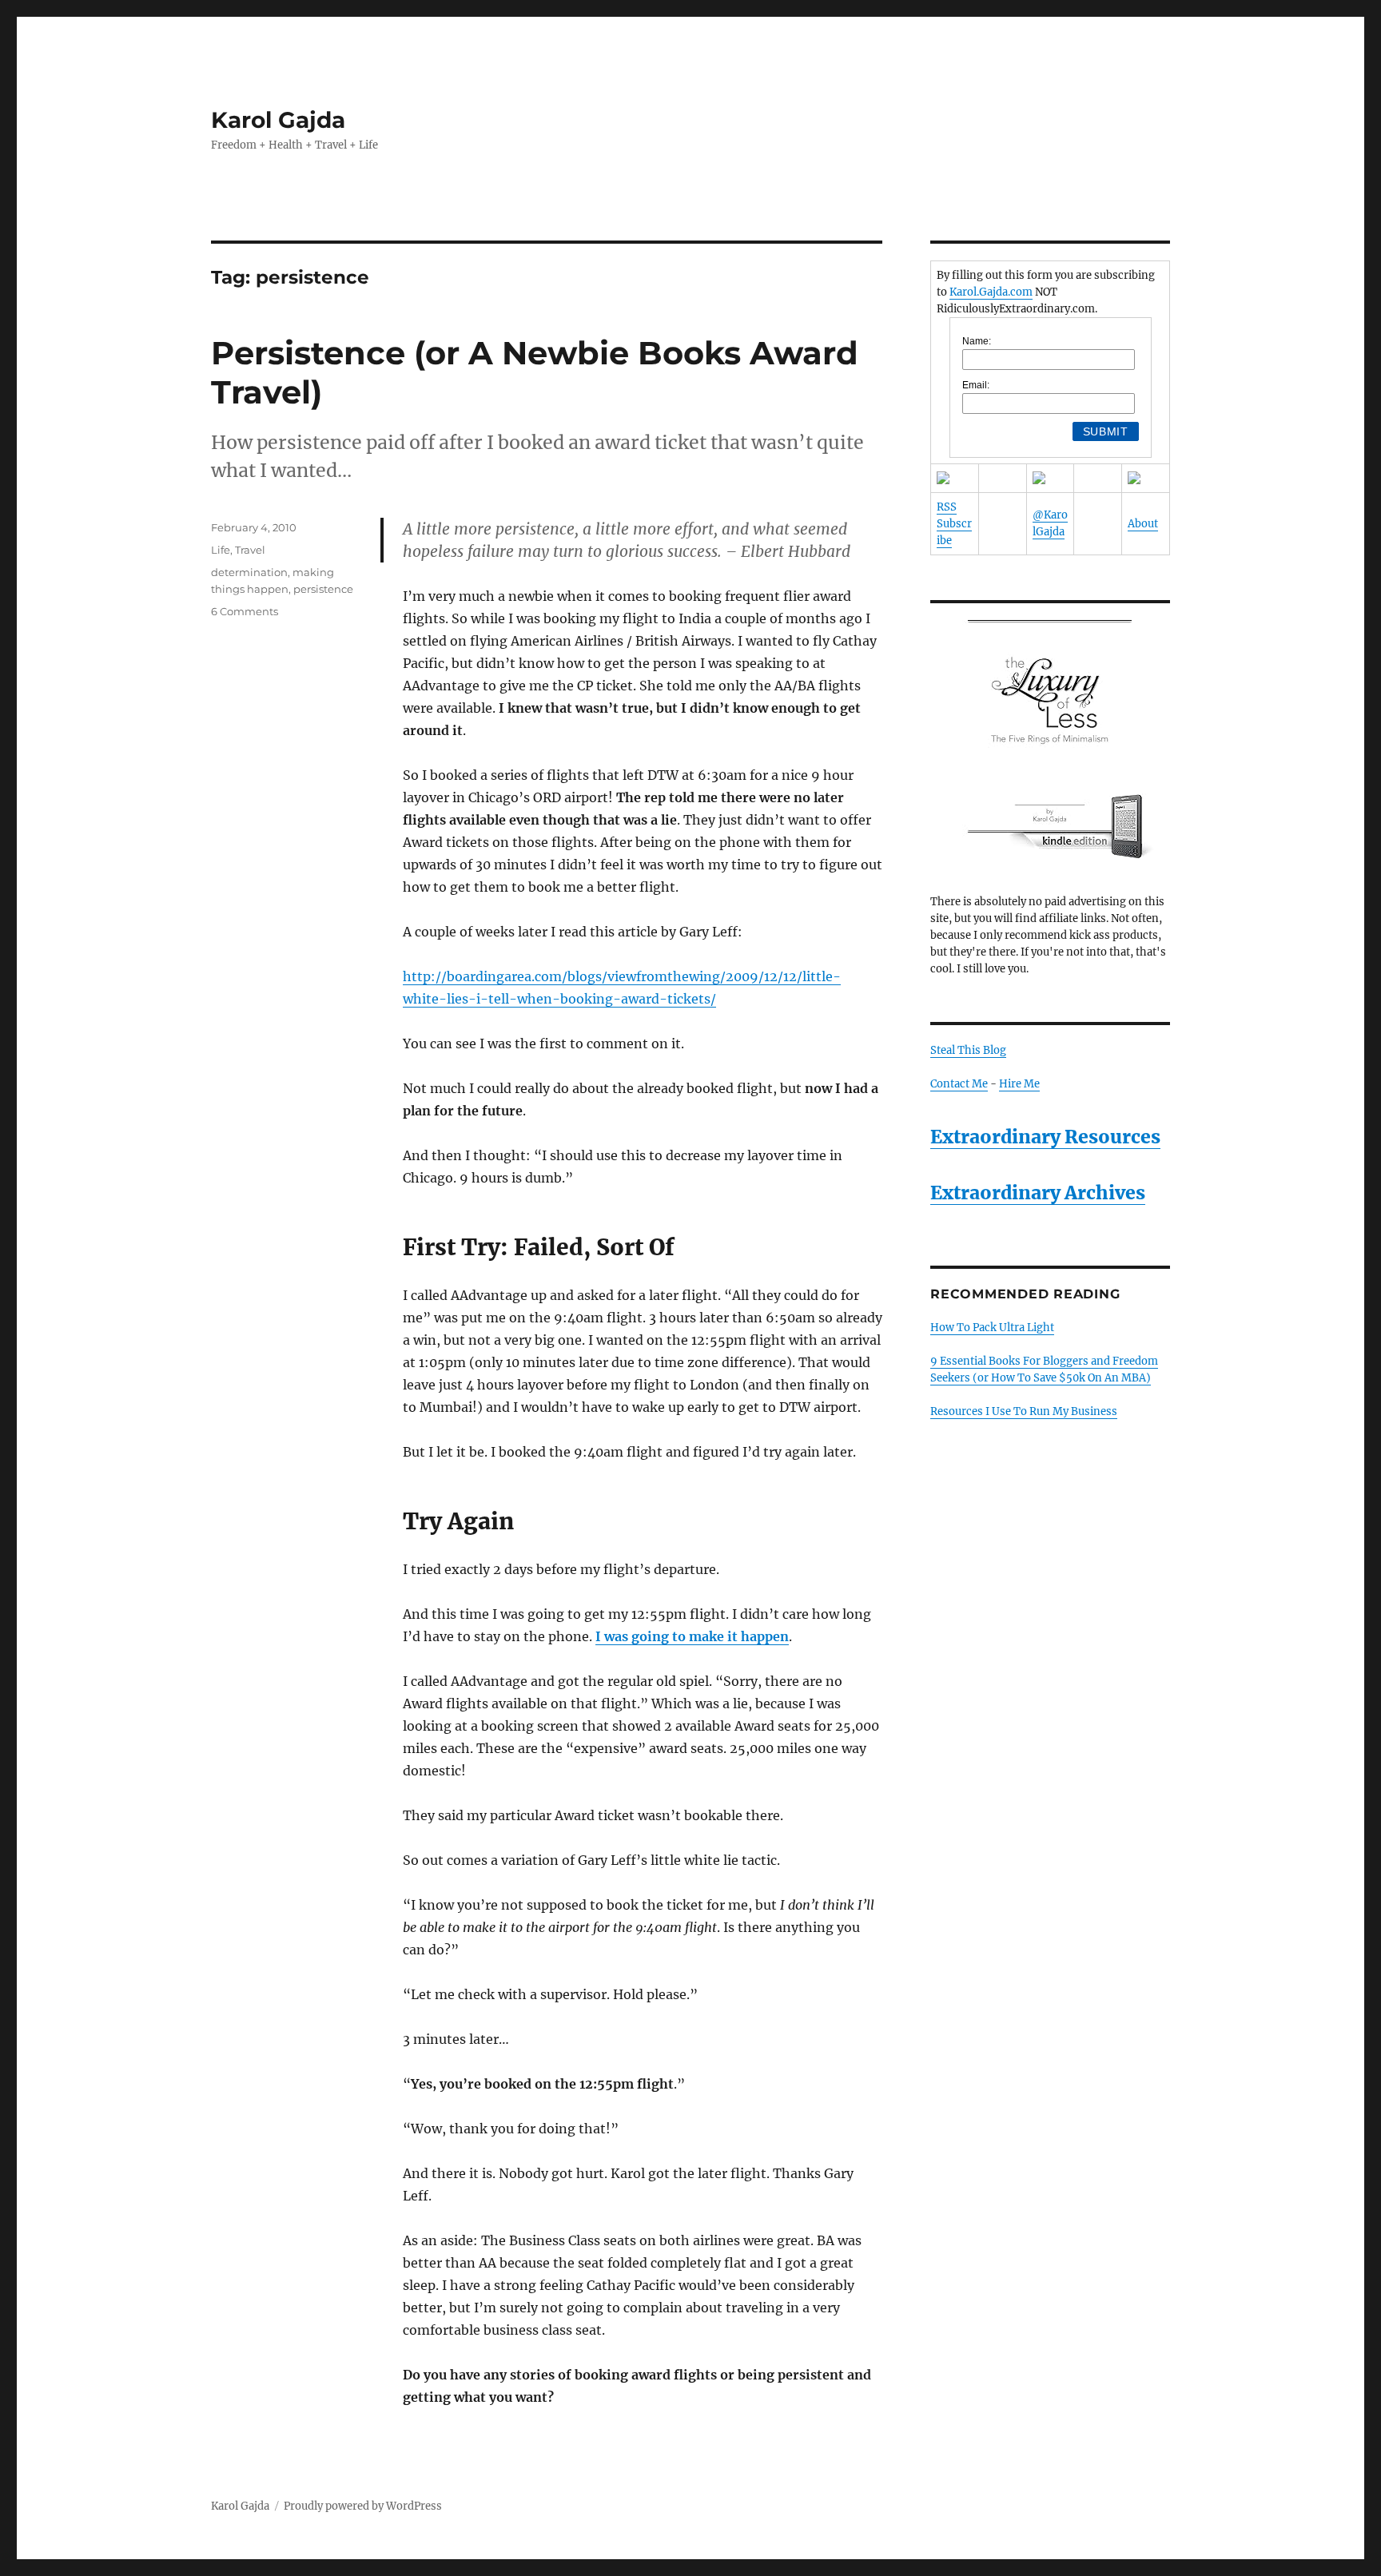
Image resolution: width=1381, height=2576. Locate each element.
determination (249, 572)
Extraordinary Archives (1038, 1193)
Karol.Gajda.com (991, 292)
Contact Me (959, 1084)
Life (221, 550)
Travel (250, 550)
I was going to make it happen (692, 1636)
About (1143, 524)
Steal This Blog (968, 1050)
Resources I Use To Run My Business (1024, 1411)
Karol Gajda (278, 120)
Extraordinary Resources (1045, 1137)
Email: (976, 385)
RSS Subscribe (954, 524)
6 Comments (245, 611)
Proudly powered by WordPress (363, 2506)
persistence (323, 589)
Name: (977, 341)
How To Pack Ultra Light (992, 1328)
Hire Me (1019, 1084)
